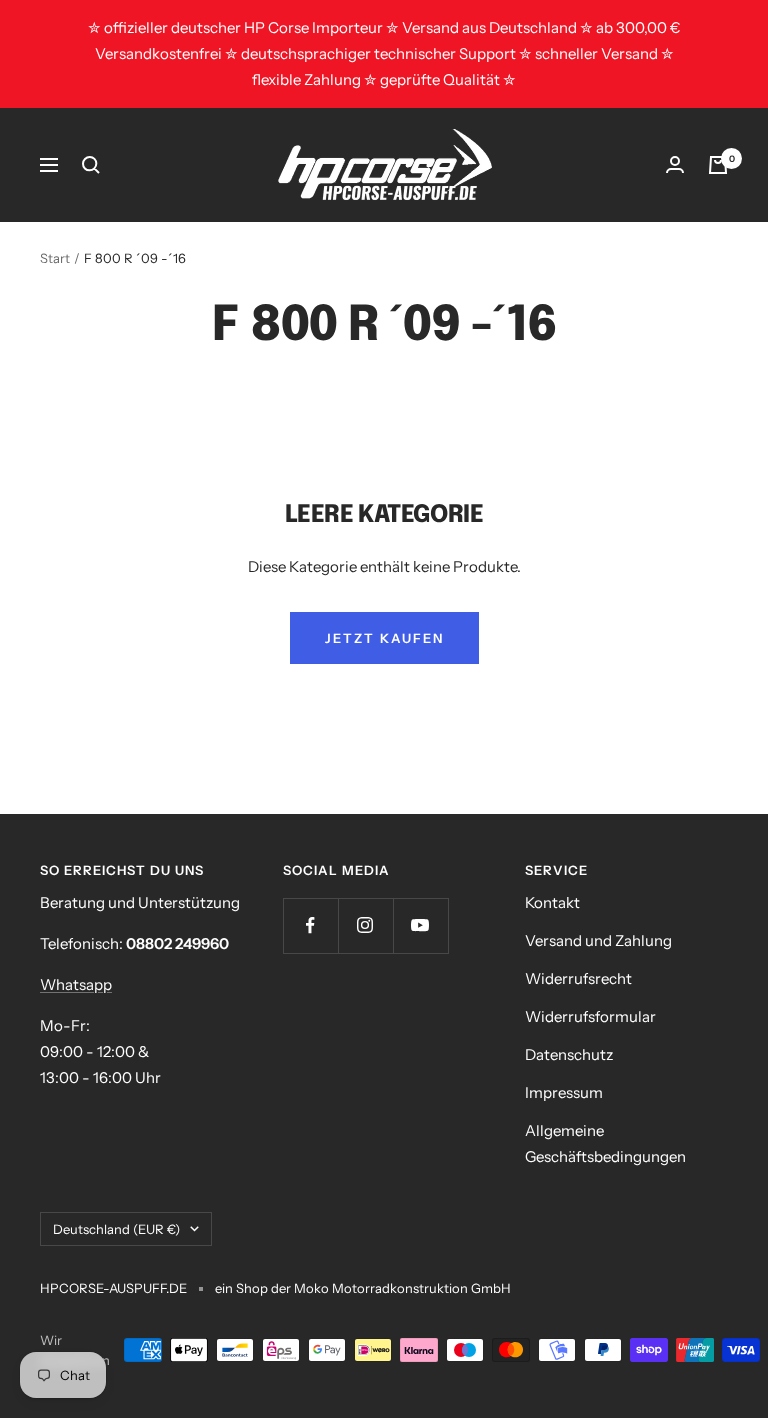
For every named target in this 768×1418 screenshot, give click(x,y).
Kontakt (552, 902)
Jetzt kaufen (384, 638)
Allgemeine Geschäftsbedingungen (605, 1143)
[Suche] (91, 165)
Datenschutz (569, 1054)
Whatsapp (76, 984)
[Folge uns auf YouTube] (420, 925)
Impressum (564, 1092)
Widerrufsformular (590, 1016)
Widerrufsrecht (578, 978)
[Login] (675, 164)
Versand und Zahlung (598, 940)
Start (55, 258)
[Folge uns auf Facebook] (310, 925)
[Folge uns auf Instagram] (365, 925)
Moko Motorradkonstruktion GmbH (401, 1288)
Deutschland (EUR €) (116, 1229)
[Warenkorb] (718, 165)
